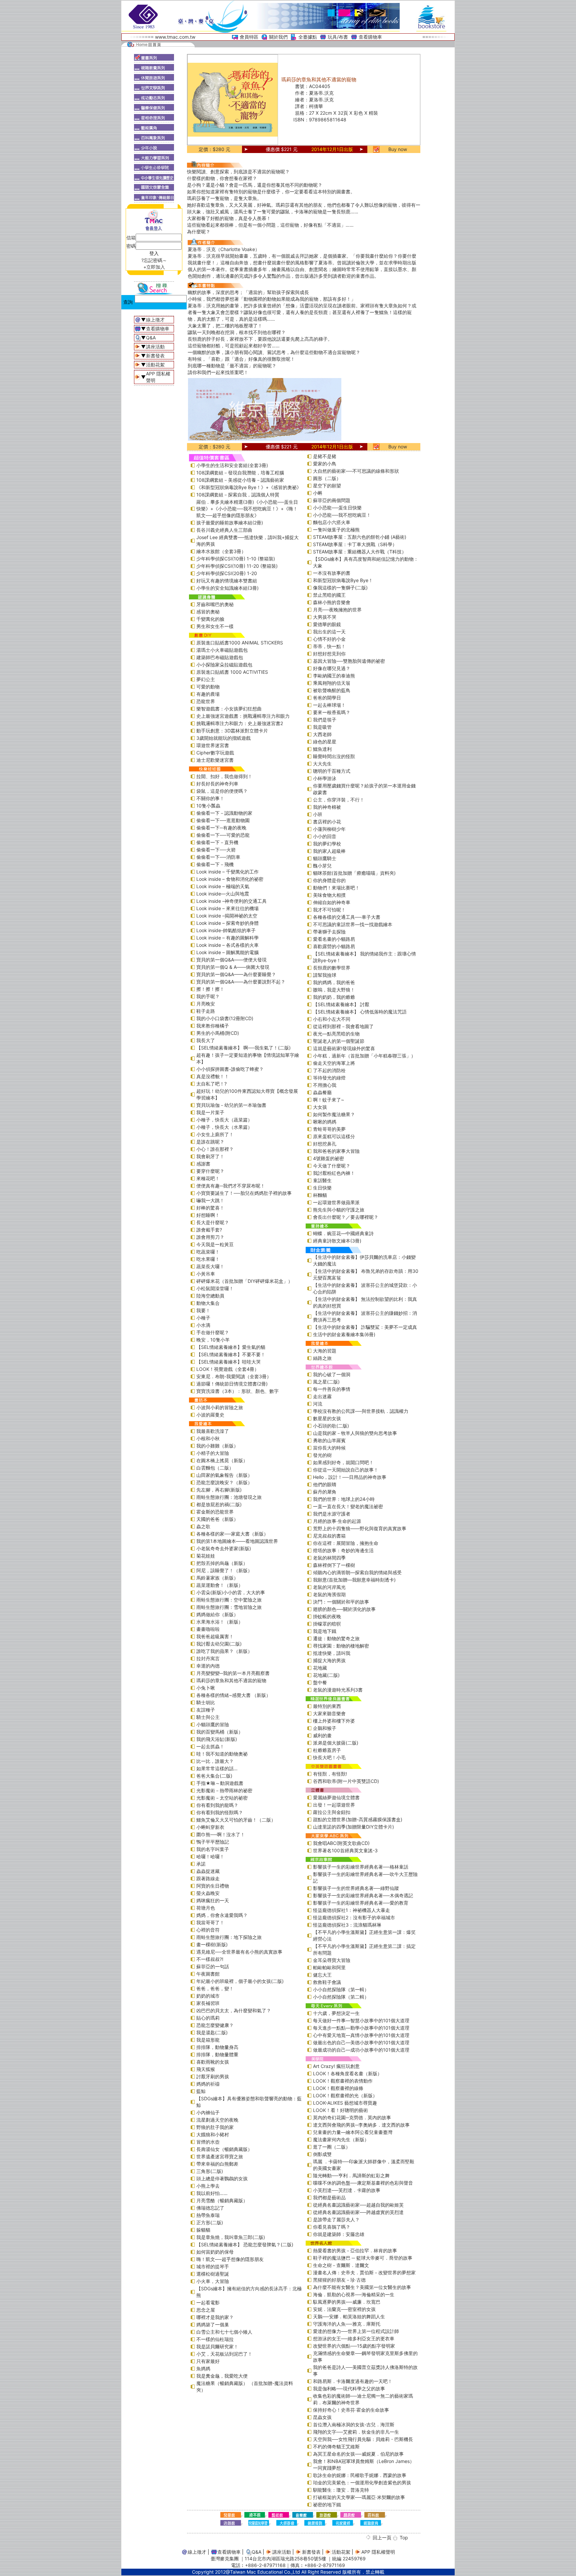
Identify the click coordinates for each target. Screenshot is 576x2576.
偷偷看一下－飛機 (215, 864)
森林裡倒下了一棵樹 (334, 1565)
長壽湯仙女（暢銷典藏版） (224, 2149)
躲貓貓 (203, 2230)
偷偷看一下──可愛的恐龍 (223, 835)
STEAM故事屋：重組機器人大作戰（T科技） (360, 552)
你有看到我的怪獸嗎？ (220, 1812)
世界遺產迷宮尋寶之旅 (220, 2156)
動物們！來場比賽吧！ (336, 888)
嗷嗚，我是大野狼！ (334, 990)
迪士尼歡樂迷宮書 (215, 760)
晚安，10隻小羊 (213, 1340)
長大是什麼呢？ (213, 1222)
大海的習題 (325, 1351)
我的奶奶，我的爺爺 (334, 997)
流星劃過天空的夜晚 (217, 2120)
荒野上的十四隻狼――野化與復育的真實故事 (360, 1528)
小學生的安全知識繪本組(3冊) (227, 588)
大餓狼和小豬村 (213, 2134)
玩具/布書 (338, 37)
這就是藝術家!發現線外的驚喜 (344, 1048)
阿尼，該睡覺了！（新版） (224, 1570)
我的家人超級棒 (329, 851)
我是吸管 (322, 727)
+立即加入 (154, 267)
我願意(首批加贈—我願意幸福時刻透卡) (354, 1580)
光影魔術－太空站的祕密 (222, 1798)
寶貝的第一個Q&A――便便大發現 (231, 960)
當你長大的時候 (329, 1448)
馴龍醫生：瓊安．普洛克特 (341, 2490)
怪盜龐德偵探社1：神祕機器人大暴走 (351, 1910)
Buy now (398, 149)
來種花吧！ (208, 1178)
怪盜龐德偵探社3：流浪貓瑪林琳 (347, 1925)
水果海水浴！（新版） (220, 1622)
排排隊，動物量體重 (217, 2054)
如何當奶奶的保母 (215, 2252)
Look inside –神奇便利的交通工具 (231, 901)
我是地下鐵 (325, 1631)
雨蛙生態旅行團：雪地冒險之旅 (229, 1607)
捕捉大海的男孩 (329, 1660)
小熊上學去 (208, 2186)
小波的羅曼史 (210, 1415)
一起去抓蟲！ (210, 1746)
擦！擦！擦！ (210, 989)
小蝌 (318, 493)
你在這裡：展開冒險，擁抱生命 (346, 1543)
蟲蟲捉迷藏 (208, 1871)
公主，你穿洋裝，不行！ (339, 800)
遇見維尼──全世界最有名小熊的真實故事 (239, 1952)
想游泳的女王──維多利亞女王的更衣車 (354, 2338)
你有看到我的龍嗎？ (217, 1805)
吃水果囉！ (208, 1259)
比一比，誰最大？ (215, 1761)
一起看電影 (208, 2302)
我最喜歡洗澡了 (213, 1431)
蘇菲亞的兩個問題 (332, 500)
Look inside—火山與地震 (223, 894)
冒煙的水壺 (208, 2142)
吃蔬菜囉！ (208, 1252)
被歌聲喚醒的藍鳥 (332, 690)
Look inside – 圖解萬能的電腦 (227, 952)
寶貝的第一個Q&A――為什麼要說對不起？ (241, 982)
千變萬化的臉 (210, 619)
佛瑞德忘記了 (210, 2208)
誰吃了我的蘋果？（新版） (224, 1651)
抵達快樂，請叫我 (332, 1653)
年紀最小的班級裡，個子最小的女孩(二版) (240, 1981)
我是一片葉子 (210, 1112)
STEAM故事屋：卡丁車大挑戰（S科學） (355, 544)
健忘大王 (322, 1975)
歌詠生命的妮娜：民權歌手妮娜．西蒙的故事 (360, 2475)
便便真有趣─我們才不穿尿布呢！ (231, 1186)
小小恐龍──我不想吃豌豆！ (342, 515)
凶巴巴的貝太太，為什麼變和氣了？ (234, 2010)
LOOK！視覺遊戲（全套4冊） (228, 1369)
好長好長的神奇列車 (217, 784)
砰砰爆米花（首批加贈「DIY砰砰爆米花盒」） (244, 1281)
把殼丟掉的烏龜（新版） (222, 1563)
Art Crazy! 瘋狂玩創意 (336, 2066)
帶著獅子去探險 (329, 932)
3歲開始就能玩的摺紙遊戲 (223, 738)
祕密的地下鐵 (327, 2504)
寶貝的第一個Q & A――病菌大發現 (233, 967)
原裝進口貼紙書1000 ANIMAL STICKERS (240, 643)
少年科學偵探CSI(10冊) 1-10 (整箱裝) (236, 559)
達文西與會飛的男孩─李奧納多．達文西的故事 (361, 2125)
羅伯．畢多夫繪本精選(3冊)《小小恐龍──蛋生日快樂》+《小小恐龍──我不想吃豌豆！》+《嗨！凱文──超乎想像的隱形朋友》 (247, 509)
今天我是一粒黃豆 (215, 1244)
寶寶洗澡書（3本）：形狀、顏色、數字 (237, 1391)
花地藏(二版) (326, 1675)
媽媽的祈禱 (208, 2084)
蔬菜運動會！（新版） (220, 1585)
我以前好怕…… (212, 2193)
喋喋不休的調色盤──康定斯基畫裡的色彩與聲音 (363, 2183)
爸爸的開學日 (327, 698)
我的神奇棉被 (327, 807)
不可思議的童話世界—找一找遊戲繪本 (353, 924)
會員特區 (249, 37)
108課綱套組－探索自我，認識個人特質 (238, 495)
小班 (318, 814)
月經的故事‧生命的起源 (337, 1521)
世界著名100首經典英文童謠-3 (345, 1850)
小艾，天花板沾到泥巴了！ (224, 2354)
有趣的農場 (208, 694)
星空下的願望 (327, 486)
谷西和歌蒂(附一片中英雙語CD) (346, 1781)
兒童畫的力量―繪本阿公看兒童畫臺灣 (353, 2132)
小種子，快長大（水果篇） (224, 1127)
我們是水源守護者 (332, 1514)
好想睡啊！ (208, 1215)
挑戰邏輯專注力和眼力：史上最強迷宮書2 (240, 723)
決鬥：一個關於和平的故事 (341, 1602)
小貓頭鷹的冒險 (213, 1724)
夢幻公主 (206, 679)
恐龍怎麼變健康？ (215, 2025)
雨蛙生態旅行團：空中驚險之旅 (229, 1600)
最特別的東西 (327, 1706)
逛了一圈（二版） (332, 2147)
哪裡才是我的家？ (215, 2317)
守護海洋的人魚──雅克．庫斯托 (347, 2324)
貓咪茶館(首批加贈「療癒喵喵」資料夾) (354, 873)
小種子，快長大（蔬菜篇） (224, 1120)
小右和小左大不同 (332, 1019)
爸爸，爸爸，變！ (215, 1988)
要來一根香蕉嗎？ (332, 712)
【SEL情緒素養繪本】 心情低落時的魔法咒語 (360, 1012)
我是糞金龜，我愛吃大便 (222, 2376)
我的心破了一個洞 (332, 1374)
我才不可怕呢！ (329, 910)
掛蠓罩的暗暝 (327, 1624)
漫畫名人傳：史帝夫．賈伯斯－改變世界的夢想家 (364, 2272)
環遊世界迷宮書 (213, 745)
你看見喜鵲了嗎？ (332, 2227)
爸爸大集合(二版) (214, 1776)
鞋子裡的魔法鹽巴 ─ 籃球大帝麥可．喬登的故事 (363, 2258)
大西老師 (322, 734)
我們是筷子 (325, 720)
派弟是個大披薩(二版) (336, 1743)
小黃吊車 (206, 1274)
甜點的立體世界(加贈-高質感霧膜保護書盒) (358, 1819)
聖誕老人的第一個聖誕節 (339, 1041)
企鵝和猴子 (325, 1728)
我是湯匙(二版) (212, 2032)
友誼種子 (206, 1710)
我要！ (203, 1310)
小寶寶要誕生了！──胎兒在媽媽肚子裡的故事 (244, 1193)
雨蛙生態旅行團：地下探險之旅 (229, 1937)
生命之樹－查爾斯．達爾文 (341, 2265)
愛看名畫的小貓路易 (334, 939)
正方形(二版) (210, 2222)
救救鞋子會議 (327, 1982)
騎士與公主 (208, 1717)
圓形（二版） (327, 478)
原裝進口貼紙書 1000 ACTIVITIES (232, 672)
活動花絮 (155, 365)
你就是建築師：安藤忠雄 (339, 2234)
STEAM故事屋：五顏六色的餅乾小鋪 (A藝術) (360, 537)
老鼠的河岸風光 (329, 1587)
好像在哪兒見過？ (332, 668)
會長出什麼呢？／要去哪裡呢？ (346, 1217)
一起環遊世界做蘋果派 (336, 1202)
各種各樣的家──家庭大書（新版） (232, 1534)
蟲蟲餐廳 (322, 1092)
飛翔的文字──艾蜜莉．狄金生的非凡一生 (356, 2432)
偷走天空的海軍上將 (334, 1063)
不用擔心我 (325, 1085)
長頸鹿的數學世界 (332, 968)
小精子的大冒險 (213, 1453)
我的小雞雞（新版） (217, 1446)
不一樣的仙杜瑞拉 (215, 2339)
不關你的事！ (210, 798)
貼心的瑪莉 (208, 2018)
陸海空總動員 (210, 1296)
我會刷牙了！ (210, 1156)
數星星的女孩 (327, 1418)
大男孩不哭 (325, 617)
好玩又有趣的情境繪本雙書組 (227, 581)
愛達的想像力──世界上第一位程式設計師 (356, 2331)
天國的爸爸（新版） (217, 1519)
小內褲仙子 (208, 2112)
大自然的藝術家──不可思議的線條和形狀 (356, 471)
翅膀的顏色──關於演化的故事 (344, 1609)
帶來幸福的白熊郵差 (217, 2164)
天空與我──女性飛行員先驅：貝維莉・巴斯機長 (363, 2439)
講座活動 (155, 347)
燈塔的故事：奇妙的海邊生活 (343, 1550)
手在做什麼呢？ (213, 1332)
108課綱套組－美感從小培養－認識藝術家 (240, 480)
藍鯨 (201, 2091)
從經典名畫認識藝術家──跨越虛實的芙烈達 (358, 2212)
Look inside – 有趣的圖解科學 (227, 938)
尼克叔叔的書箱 (329, 1536)
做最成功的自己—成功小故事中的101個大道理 (361, 2050)
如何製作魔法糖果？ (334, 1114)
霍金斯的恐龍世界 (215, 1512)
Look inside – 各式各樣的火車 (227, 945)
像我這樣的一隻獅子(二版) (340, 588)
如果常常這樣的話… (217, 1768)
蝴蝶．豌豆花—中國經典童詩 (343, 1233)
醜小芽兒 (322, 866)
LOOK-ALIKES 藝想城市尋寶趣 (345, 2103)
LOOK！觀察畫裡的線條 (338, 2088)
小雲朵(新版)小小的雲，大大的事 (231, 1592)
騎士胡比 (206, 1702)
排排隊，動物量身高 (217, 2047)
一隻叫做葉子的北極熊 (336, 530)
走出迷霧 (322, 1396)
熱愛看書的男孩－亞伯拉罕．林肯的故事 (355, 2250)
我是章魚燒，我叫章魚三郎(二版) (231, 2237)
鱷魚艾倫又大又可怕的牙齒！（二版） (236, 1820)
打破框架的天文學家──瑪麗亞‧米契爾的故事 (359, 2497)
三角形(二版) (210, 2171)
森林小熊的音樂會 (332, 602)
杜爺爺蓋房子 (327, 1750)
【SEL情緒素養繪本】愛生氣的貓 (231, 1347)
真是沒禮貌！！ (213, 1076)
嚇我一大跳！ (210, 1200)
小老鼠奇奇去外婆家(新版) (224, 1548)
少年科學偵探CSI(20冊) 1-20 (227, 573)
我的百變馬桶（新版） (220, 1732)
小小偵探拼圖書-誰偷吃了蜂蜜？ (230, 1069)
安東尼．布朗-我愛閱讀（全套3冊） (234, 1376)
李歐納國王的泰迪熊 (334, 676)
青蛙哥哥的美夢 (329, 1129)
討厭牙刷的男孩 (213, 2076)
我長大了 (206, 1040)
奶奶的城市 (208, 1996)
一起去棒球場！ (329, 705)
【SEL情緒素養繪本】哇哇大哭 (228, 1362)
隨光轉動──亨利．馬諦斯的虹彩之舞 (351, 2175)
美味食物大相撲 (329, 895)
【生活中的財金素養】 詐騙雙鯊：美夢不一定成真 (365, 1327)
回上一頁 (382, 2537)
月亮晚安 (206, 1004)
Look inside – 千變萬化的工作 (227, 872)
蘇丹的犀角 (325, 1492)
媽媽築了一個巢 (213, 2324)
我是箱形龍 (208, 2040)
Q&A (151, 338)
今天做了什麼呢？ (332, 1166)
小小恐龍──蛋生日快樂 (337, 508)
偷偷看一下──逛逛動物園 (223, 820)
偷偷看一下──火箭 (216, 850)
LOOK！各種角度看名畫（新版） (347, 2073)
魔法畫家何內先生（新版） (341, 2139)
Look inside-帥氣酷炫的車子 (226, 930)
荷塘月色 (206, 1908)
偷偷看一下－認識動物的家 (224, 813)
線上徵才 (155, 320)
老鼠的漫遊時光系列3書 (338, 1690)
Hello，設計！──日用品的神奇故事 (350, 1477)
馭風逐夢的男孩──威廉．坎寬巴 (347, 2302)
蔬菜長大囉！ (210, 1266)
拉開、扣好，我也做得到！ (224, 776)
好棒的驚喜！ (210, 1208)
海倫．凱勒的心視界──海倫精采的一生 (354, 2294)
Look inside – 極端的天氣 (223, 886)
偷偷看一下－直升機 (217, 842)
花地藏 (320, 1668)
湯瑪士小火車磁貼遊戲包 (222, 650)
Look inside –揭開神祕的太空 (227, 916)
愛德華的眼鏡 (327, 624)
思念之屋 (206, 2310)
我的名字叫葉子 (213, 1849)
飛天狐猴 (206, 2069)
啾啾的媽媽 (325, 1122)
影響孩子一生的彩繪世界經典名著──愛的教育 (361, 1903)
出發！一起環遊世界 (334, 1805)
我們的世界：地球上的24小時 (344, 1499)
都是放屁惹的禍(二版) (219, 1504)
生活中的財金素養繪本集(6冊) (344, 1334)
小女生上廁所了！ (215, 1134)
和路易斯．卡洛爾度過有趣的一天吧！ (353, 2381)
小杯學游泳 (325, 778)
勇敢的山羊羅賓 (329, 1440)
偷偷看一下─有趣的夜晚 (221, 828)
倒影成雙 (322, 2154)
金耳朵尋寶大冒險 (332, 1960)
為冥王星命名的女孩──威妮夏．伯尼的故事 (358, 2454)
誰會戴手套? (209, 1230)
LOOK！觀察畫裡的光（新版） (345, 2095)
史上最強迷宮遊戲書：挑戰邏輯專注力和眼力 (243, 716)
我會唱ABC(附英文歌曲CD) (341, 1843)
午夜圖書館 (208, 1974)
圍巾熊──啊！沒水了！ (221, 1834)
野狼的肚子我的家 (215, 2127)
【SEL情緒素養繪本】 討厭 (341, 1004)
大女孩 (320, 1107)
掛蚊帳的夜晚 (327, 1616)
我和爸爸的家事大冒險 (336, 1151)
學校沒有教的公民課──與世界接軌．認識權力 (361, 1411)
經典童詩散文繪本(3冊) (337, 1241)
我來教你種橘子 (213, 1026)
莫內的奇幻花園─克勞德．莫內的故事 (352, 2117)
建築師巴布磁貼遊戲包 (220, 657)
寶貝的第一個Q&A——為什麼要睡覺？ (236, 974)
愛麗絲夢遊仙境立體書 (336, 1797)
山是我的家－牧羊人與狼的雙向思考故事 (355, 1433)
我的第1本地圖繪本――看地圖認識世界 (237, 1541)
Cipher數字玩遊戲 (215, 753)
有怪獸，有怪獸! (330, 1774)
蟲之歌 (203, 1526)
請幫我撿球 (325, 975)
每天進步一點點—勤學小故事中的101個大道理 (361, 2028)
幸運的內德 (208, 1666)
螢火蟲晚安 (208, 1893)
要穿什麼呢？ (210, 1171)
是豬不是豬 (325, 456)
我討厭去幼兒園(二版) (219, 1644)
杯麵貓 (320, 1195)
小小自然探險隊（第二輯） (341, 1997)
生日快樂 (322, 1188)
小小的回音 (325, 836)
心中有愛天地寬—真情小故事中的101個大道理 (361, 2035)
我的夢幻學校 (327, 844)
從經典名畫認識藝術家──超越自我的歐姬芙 (358, 2205)
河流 (318, 1404)
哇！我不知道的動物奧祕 (222, 1754)
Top (404, 2537)
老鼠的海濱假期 (329, 1594)
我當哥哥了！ (210, 1922)
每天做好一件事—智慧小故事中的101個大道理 (361, 2020)
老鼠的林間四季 (329, 1558)
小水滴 (203, 1325)
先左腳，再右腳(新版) (219, 1490)
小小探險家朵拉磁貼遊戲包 (224, 665)
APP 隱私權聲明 (378, 2552)
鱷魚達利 (322, 749)
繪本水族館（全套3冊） (221, 551)
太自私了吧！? (211, 1084)
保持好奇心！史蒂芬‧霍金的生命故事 (351, 2410)
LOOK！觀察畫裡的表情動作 (343, 2081)
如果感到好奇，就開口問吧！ (343, 1462)
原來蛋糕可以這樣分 (334, 1136)
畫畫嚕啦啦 (208, 1629)
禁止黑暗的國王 (329, 595)
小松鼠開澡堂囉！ (215, 1288)
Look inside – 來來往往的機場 (227, 908)
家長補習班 (208, 2003)
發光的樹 (322, 1455)
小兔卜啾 (206, 1688)
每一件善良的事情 (332, 1389)
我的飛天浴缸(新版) (217, 1739)
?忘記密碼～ (154, 260)
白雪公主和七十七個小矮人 (224, 2332)
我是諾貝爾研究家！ (217, 2346)
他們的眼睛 (325, 1484)
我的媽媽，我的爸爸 (334, 982)
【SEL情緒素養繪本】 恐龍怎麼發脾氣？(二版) (245, 2244)
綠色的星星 (325, 742)
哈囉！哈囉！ (210, 1856)
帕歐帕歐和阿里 (329, 1967)
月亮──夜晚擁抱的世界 (337, 610)
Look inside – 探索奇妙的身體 (227, 923)
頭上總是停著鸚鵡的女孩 (222, 2178)
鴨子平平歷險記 (213, 1842)
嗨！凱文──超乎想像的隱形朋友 (230, 2259)
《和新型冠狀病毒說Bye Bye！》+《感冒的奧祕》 (249, 487)
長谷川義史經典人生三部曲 (224, 530)
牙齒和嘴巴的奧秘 (215, 604)
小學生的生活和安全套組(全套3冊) (232, 465)
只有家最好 (208, 2361)
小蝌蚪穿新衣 (210, 1827)
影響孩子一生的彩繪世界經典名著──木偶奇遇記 (363, 1895)
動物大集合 (208, 1303)
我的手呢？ (208, 996)
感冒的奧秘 (208, 612)
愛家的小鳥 (325, 464)
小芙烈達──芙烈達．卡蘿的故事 (347, 2190)
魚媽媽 (203, 2368)
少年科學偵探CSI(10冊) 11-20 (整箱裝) (237, 566)
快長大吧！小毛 (329, 1757)
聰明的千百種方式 (332, 771)
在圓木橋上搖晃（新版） (222, 1460)
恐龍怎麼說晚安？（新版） (224, 1482)
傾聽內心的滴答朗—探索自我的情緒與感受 (357, 1572)
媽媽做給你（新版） (217, 1614)
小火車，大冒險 (213, 2281)
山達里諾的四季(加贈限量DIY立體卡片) (353, 1827)
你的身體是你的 (329, 880)
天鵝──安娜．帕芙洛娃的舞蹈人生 (349, 2316)
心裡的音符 (208, 1930)
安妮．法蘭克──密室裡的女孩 (344, 2309)
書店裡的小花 (327, 822)
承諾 (201, 1864)
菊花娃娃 (206, 1556)
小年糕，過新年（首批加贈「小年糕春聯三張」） (364, 1056)
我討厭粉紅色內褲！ (334, 1173)
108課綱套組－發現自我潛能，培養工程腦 (240, 473)
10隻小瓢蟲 (208, 806)
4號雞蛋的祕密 (328, 1158)
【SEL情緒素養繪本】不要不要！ (231, 1354)
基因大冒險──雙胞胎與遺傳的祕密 (349, 661)
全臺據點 (308, 37)
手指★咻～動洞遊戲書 (220, 1783)
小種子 (203, 1318)
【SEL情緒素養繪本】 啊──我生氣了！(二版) (243, 1048)
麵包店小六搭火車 (332, 522)
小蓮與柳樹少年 (329, 829)
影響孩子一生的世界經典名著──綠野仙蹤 (356, 1888)
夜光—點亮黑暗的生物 (336, 1034)
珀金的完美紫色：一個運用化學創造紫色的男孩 (362, 2482)
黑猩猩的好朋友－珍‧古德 (339, 2280)
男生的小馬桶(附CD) (218, 1033)
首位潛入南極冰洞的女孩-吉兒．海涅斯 (354, 2424)
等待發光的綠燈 (329, 1078)
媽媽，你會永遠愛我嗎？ (222, 1915)
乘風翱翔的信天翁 (332, 683)
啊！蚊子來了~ (328, 1100)
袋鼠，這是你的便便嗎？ (222, 791)
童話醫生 (322, 1180)
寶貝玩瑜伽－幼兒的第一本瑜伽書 (231, 1105)
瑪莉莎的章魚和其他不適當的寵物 (231, 1680)
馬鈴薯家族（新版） (217, 1578)
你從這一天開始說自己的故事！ (346, 1470)
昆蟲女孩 (322, 2417)
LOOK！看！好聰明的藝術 (340, 2110)
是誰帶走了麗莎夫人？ (336, 2219)
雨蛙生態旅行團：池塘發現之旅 (229, 1497)
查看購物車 (370, 37)
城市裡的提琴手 (213, 2266)
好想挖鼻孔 (325, 1144)
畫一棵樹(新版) (212, 1944)
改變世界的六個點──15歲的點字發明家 (354, 2346)
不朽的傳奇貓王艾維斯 (336, 2446)
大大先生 (322, 764)
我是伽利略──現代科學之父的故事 (349, 2388)
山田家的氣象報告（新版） (224, 1475)
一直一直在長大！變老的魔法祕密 (348, 1506)
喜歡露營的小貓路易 (334, 946)
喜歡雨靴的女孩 (213, 2062)
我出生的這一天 (329, 632)
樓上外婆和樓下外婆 (334, 1721)
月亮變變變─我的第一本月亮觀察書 (233, 1673)
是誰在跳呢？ (210, 1142)
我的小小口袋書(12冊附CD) (225, 1018)
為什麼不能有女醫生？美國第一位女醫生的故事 (362, 2287)
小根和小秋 (208, 1438)
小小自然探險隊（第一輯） (341, 1989)
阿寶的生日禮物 (213, 1886)
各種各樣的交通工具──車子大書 (347, 917)
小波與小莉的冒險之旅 (220, 1407)
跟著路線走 (208, 1878)
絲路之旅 (322, 1358)
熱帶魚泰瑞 (208, 2215)
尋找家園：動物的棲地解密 (341, 1646)
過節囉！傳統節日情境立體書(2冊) (232, 1384)
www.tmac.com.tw (175, 37)
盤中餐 (320, 1682)
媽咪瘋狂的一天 (213, 1900)
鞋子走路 (206, 1011)
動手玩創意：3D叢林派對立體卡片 (232, 731)
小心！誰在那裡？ (215, 1149)
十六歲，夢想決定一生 (336, 2013)
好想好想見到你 (329, 654)
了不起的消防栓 (329, 1070)
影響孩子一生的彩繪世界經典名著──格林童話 (361, 1867)
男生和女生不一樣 (215, 626)
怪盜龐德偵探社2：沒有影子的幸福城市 (354, 1917)
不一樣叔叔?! (210, 1959)
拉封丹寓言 (208, 1658)
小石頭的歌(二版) (331, 1426)
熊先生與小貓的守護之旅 (339, 1210)
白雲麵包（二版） (215, 1468)
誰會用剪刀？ (210, 1237)
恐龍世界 (206, 701)
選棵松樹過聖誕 (213, 2274)
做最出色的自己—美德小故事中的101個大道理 (361, 2042)
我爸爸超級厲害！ (215, 1636)
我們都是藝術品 (329, 2197)
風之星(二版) (326, 1382)
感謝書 (203, 1164)
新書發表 (155, 356)
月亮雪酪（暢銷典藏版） (222, 2200)
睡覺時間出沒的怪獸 (334, 756)
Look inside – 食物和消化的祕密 (230, 879)
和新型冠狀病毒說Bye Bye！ (343, 580)
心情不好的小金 (329, 639)
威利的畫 (322, 1735)
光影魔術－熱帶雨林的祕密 (224, 1790)
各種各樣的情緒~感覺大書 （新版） (233, 1695)
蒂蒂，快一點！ (329, 646)
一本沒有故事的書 (332, 573)
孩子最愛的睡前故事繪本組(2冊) (230, 523)
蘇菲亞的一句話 (213, 1966)
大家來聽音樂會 (329, 1713)
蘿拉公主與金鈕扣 (332, 1812)
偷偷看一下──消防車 (218, 857)
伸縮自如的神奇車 (332, 902)
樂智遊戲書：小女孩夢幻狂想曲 (229, 709)
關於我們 (278, 37)
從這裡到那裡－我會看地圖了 (343, 1026)
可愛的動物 (208, 687)
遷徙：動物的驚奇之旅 (336, 1638)
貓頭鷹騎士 (325, 858)
